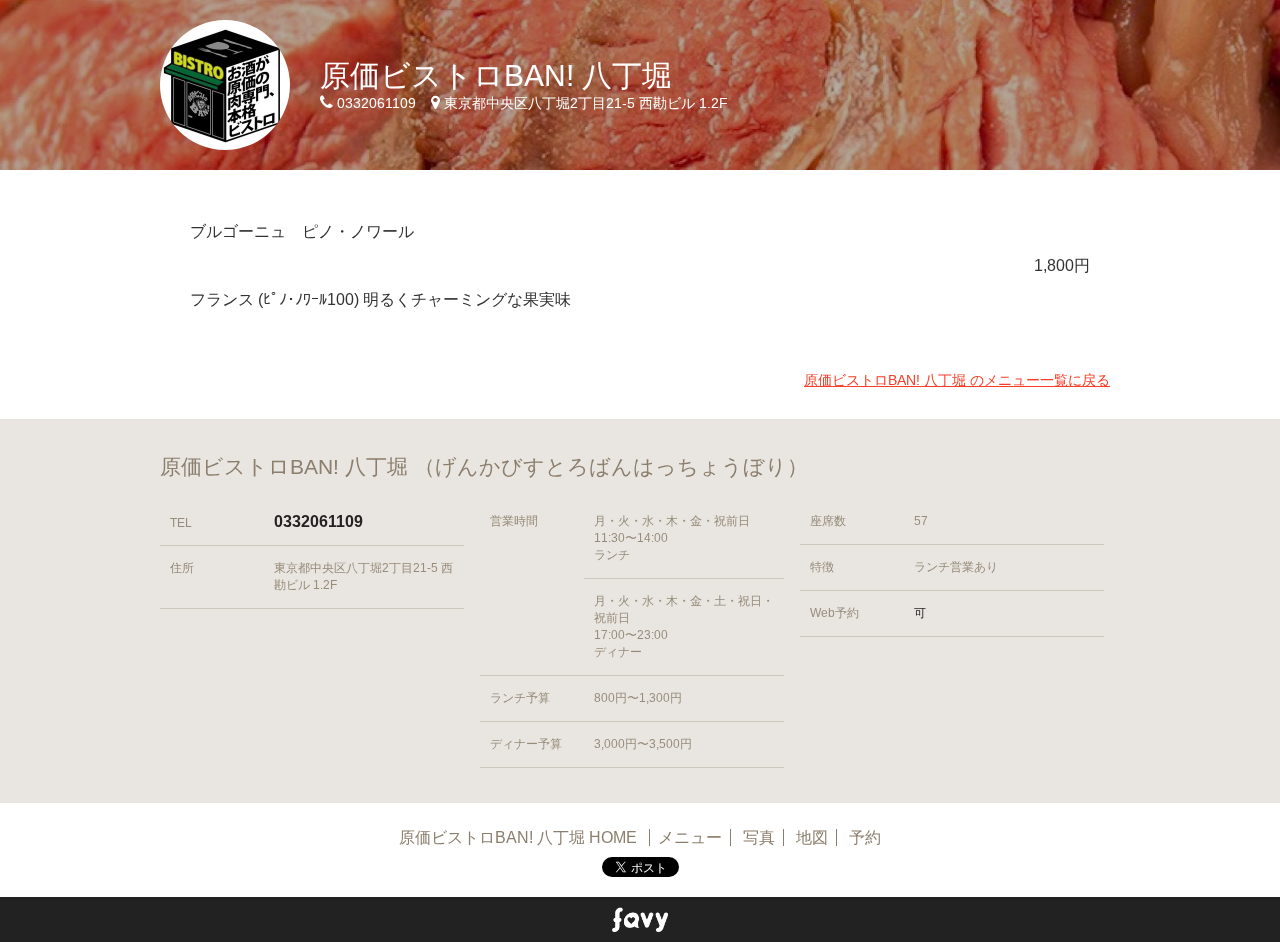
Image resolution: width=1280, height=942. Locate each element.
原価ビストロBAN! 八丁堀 (496, 75)
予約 (865, 837)
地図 (812, 837)
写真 (759, 837)
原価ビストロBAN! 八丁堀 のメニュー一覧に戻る (957, 380)
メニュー (690, 837)
